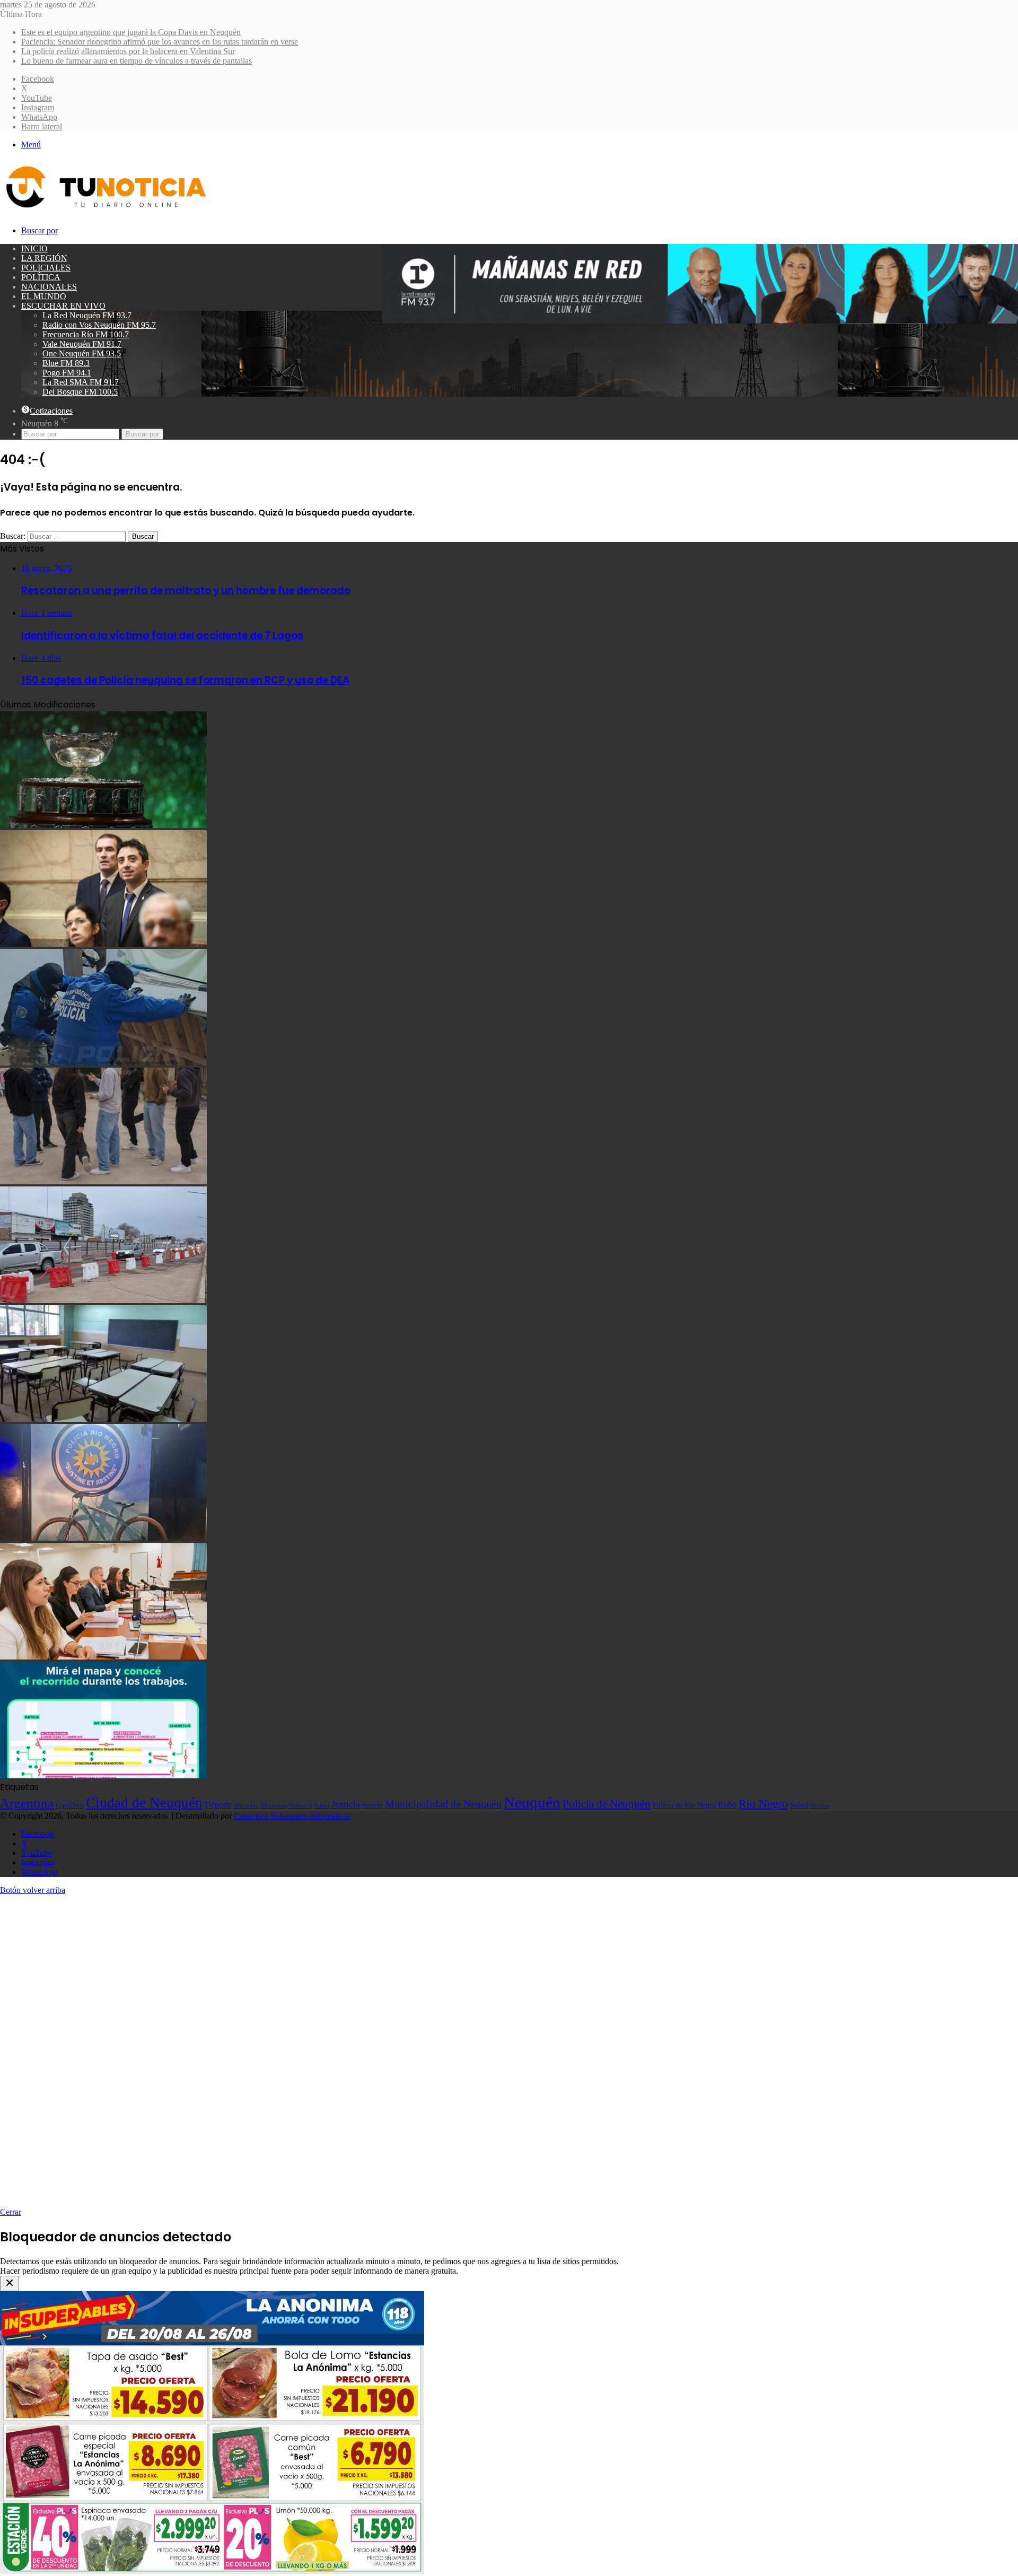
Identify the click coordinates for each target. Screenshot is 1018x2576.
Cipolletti (70, 1805)
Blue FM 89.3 (66, 363)
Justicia (346, 1804)
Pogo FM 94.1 (67, 373)
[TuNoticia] (105, 210)
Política (41, 277)
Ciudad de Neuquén (144, 1803)
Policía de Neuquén (607, 1804)
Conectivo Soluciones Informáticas (292, 1816)
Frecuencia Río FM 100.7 (86, 334)
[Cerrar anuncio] (10, 2284)
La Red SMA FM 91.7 (81, 382)
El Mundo (44, 296)
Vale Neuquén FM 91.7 (82, 344)
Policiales (46, 268)
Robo (727, 1805)
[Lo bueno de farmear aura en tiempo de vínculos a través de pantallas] (103, 1181)
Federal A (301, 1805)
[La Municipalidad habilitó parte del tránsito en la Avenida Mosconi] (103, 1300)
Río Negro (763, 1804)
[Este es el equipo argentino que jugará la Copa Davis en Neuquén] (103, 825)
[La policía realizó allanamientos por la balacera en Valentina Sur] (103, 1063)
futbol (322, 1805)
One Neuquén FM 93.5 (82, 353)
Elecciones (274, 1806)
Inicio (34, 248)
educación (246, 1806)
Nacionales (49, 287)
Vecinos (820, 1805)
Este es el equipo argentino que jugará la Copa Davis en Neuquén (131, 32)
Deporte (218, 1805)
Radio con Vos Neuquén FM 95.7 (99, 325)
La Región (44, 258)
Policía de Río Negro (684, 1805)
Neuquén (532, 1802)
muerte (372, 1805)
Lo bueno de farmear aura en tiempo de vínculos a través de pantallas (137, 61)
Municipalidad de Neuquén (443, 1804)
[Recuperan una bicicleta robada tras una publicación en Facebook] (103, 1538)
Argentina (27, 1803)
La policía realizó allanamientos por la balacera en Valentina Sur (128, 51)
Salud (799, 1805)
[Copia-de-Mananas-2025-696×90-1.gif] (700, 321)
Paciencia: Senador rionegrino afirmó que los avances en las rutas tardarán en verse (160, 42)
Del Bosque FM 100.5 (80, 392)
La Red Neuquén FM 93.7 (87, 315)
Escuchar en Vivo (63, 306)
